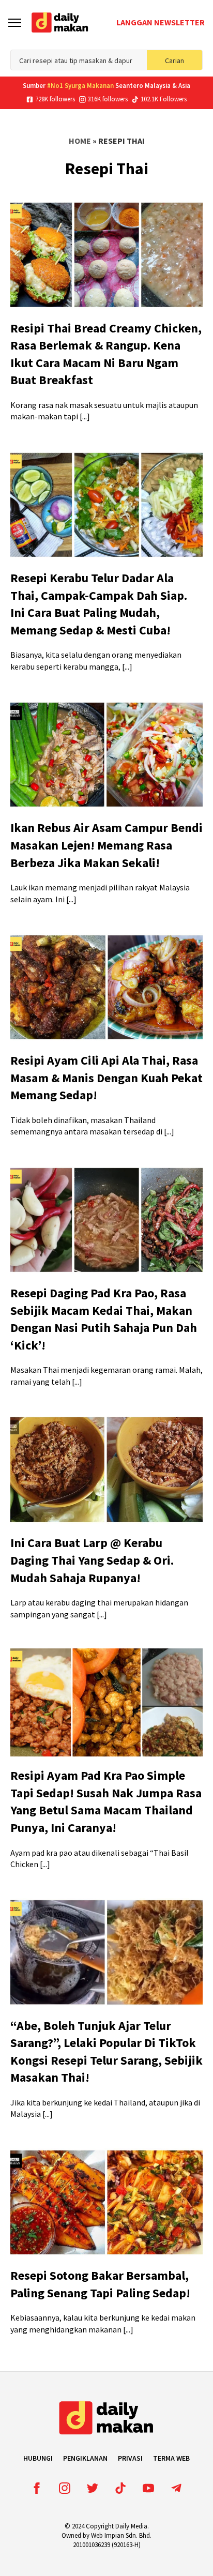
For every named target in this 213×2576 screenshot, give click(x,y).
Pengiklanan (85, 2458)
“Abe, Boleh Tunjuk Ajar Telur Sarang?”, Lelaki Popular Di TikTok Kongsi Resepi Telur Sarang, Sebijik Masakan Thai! (106, 2052)
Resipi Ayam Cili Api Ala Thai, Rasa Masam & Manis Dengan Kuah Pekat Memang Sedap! (106, 1078)
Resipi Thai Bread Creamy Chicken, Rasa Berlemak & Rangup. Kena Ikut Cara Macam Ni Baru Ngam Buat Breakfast (106, 354)
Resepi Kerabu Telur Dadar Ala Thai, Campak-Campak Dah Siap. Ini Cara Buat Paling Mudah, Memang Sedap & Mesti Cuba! (99, 604)
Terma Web (171, 2458)
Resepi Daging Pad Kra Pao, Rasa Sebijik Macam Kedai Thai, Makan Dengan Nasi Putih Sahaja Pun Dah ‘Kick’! (104, 1319)
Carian (174, 60)
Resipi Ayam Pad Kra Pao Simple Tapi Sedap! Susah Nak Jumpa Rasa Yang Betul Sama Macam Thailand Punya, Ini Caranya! (106, 1801)
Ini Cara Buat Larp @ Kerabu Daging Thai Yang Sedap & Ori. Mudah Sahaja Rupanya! (92, 1560)
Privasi (130, 2458)
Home (80, 141)
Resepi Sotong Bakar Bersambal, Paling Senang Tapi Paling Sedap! (100, 2284)
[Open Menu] (15, 22)
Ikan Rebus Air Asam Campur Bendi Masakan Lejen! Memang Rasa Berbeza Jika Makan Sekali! (106, 845)
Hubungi (38, 2458)
